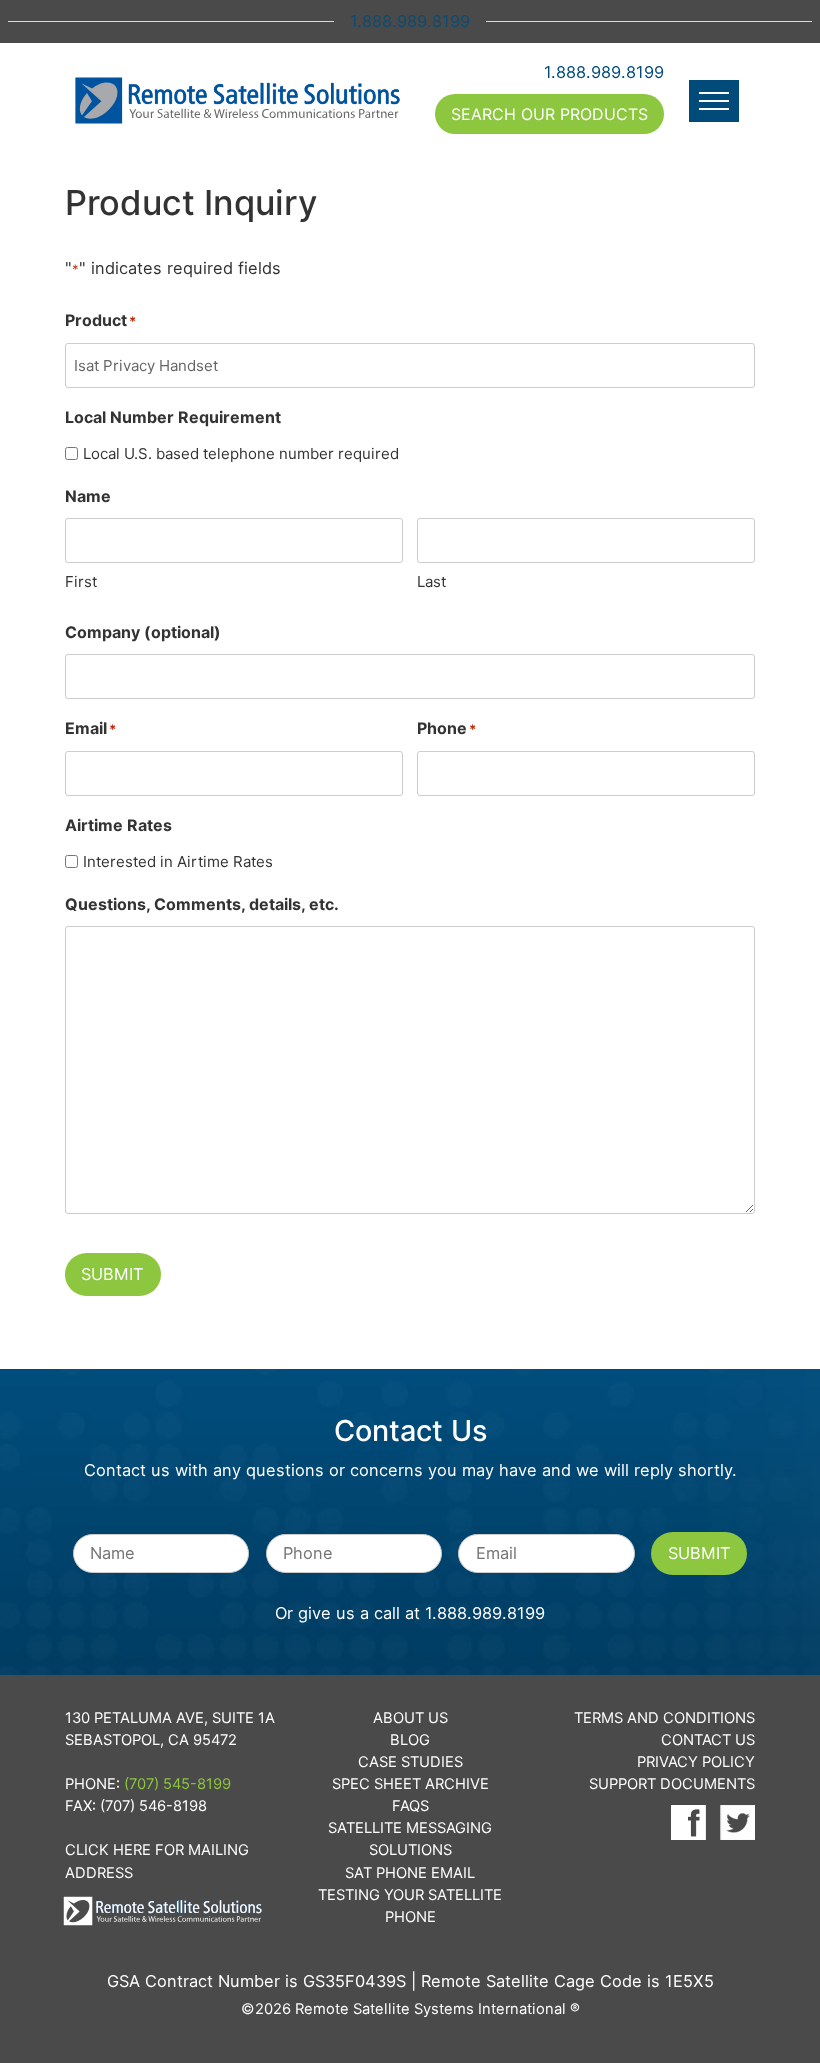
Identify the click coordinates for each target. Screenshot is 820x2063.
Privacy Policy (696, 1762)
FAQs (410, 1806)
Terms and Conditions (664, 1718)
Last (431, 581)
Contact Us (708, 1740)
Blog (410, 1740)
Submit (112, 1274)
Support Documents (672, 1784)
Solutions (410, 1850)
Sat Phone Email (410, 1873)
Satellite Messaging (410, 1828)
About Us (410, 1718)
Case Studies (410, 1762)
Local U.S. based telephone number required (241, 453)
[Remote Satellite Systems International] (238, 101)
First (81, 581)
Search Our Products (549, 114)
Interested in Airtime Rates (178, 861)
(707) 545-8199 (177, 1784)
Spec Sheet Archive (410, 1784)
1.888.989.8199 (604, 72)
